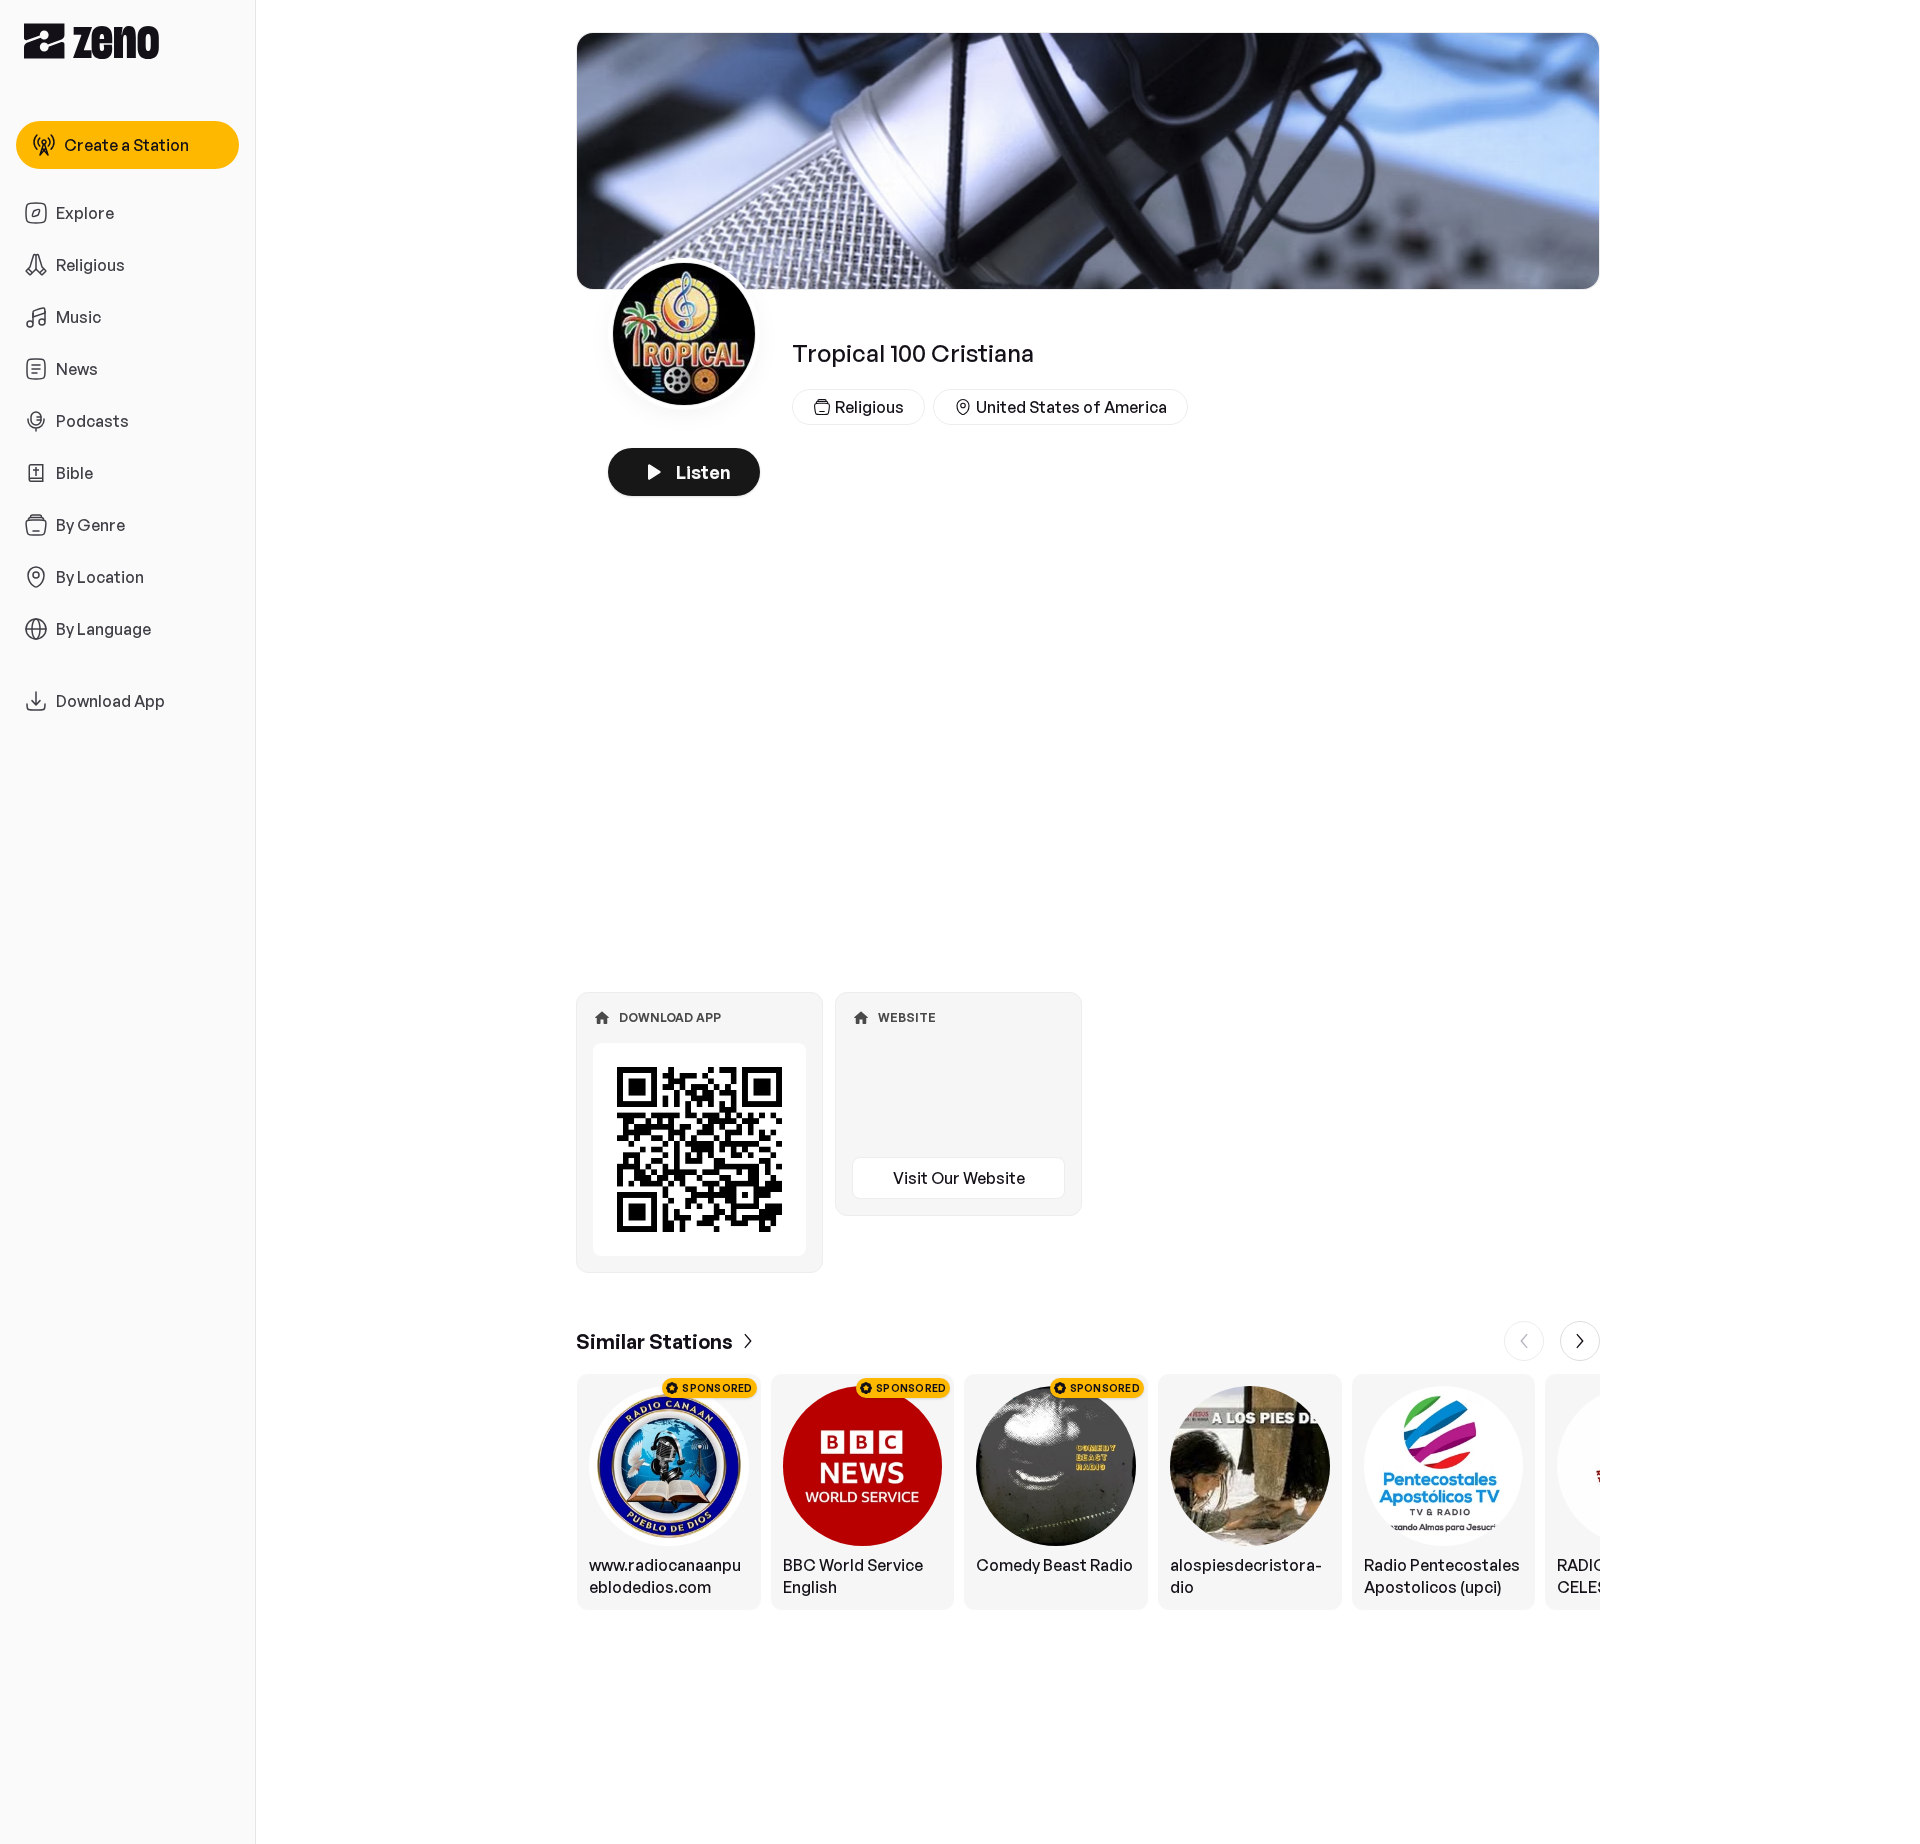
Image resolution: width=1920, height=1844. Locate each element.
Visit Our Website (959, 1178)
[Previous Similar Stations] (1524, 1341)
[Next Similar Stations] (1580, 1341)
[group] (1088, 1492)
